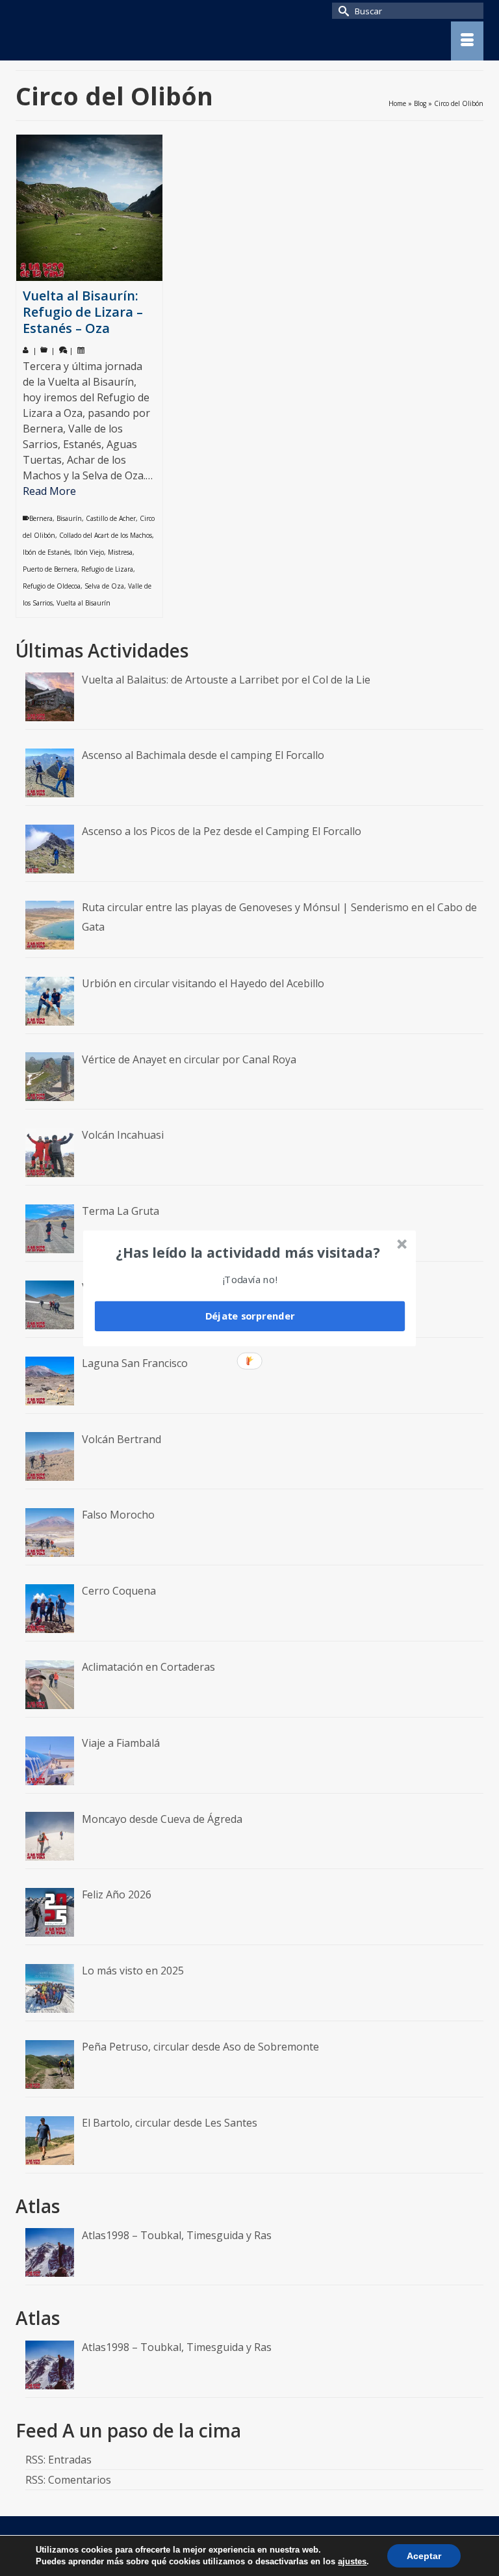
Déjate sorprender (250, 1316)
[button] (248, 1252)
